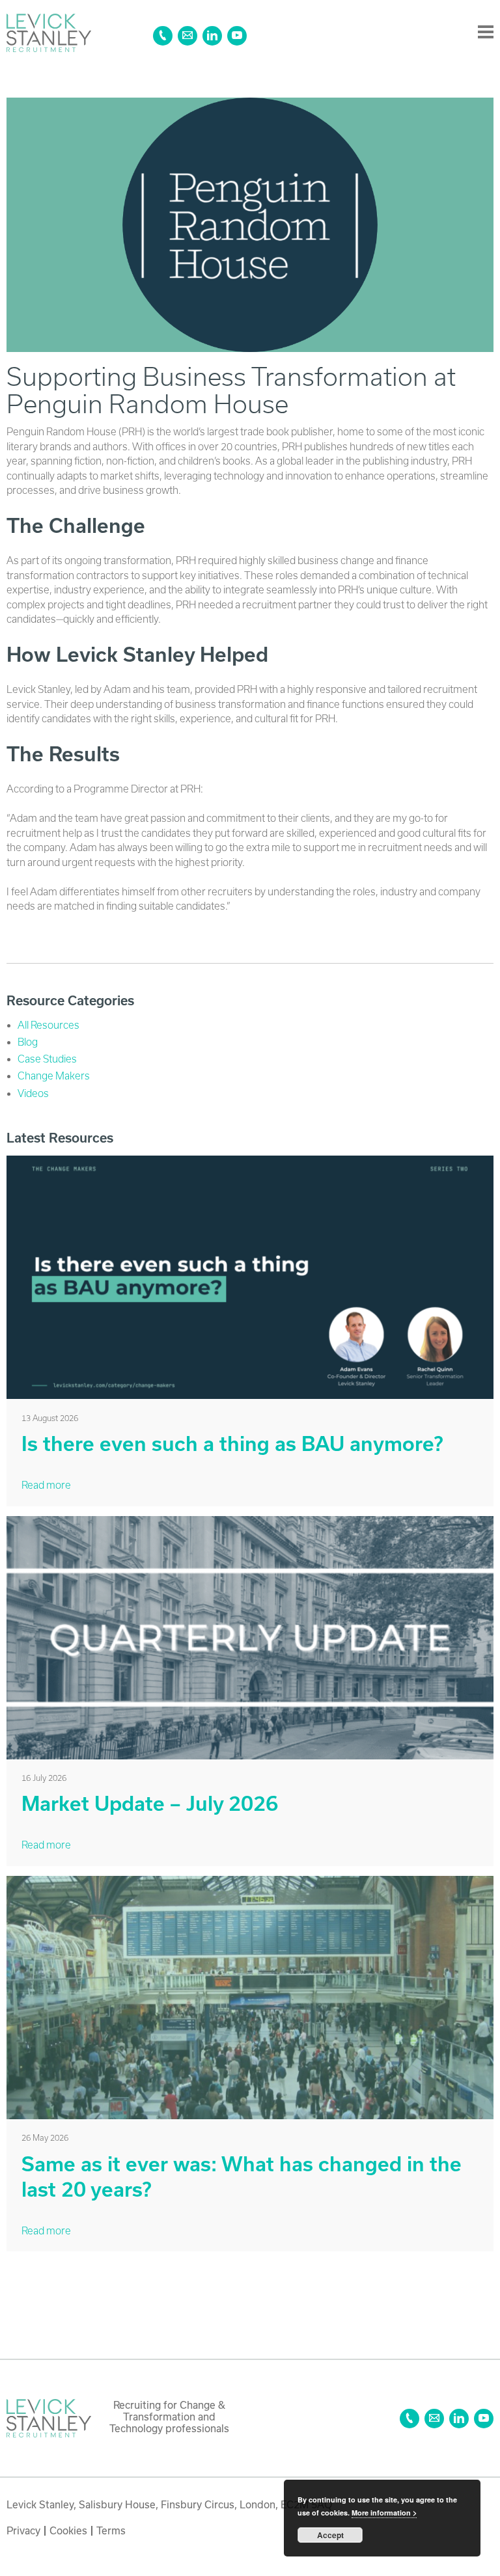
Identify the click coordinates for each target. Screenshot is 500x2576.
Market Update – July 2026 (150, 1803)
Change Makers (54, 1076)
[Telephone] (163, 36)
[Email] (187, 36)
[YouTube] (237, 36)
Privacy (23, 2530)
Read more (46, 1485)
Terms (111, 2530)
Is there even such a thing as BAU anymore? (232, 1444)
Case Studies (47, 1059)
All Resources (49, 1025)
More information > (384, 2513)
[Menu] (486, 33)
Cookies (68, 2530)
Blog (28, 1042)
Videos (33, 1093)
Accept (330, 2535)
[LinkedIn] (212, 36)
